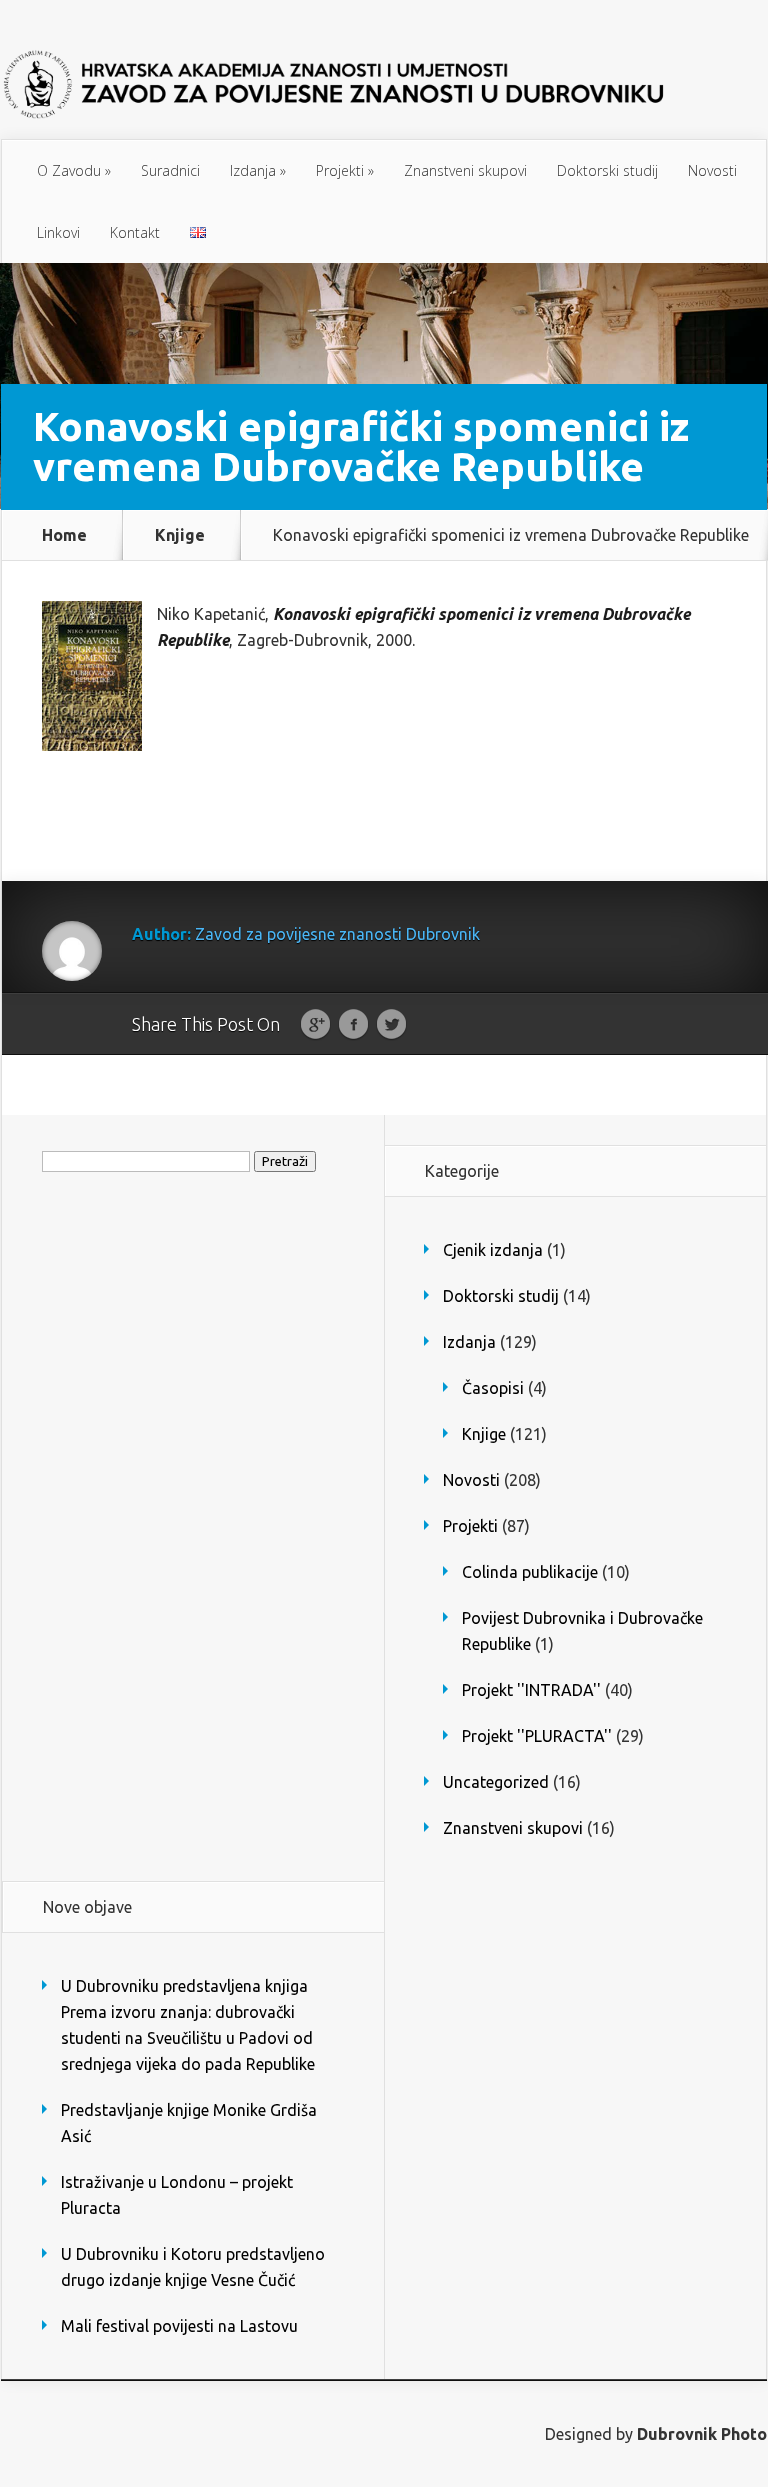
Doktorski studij (607, 170)
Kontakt (135, 232)
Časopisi (493, 1388)
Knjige (180, 535)
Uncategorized (496, 1782)
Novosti (712, 170)
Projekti (345, 170)
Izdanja (258, 170)
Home (64, 535)
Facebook (353, 1025)
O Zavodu (74, 170)
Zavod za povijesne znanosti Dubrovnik (337, 934)
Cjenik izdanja (493, 1250)
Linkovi (58, 232)
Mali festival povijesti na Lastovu (179, 2326)
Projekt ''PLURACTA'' (537, 1736)
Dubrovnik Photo (702, 2434)
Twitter (391, 1025)
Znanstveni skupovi (465, 170)
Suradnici (170, 170)
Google (315, 1025)
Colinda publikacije (530, 1572)
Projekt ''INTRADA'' (531, 1690)
